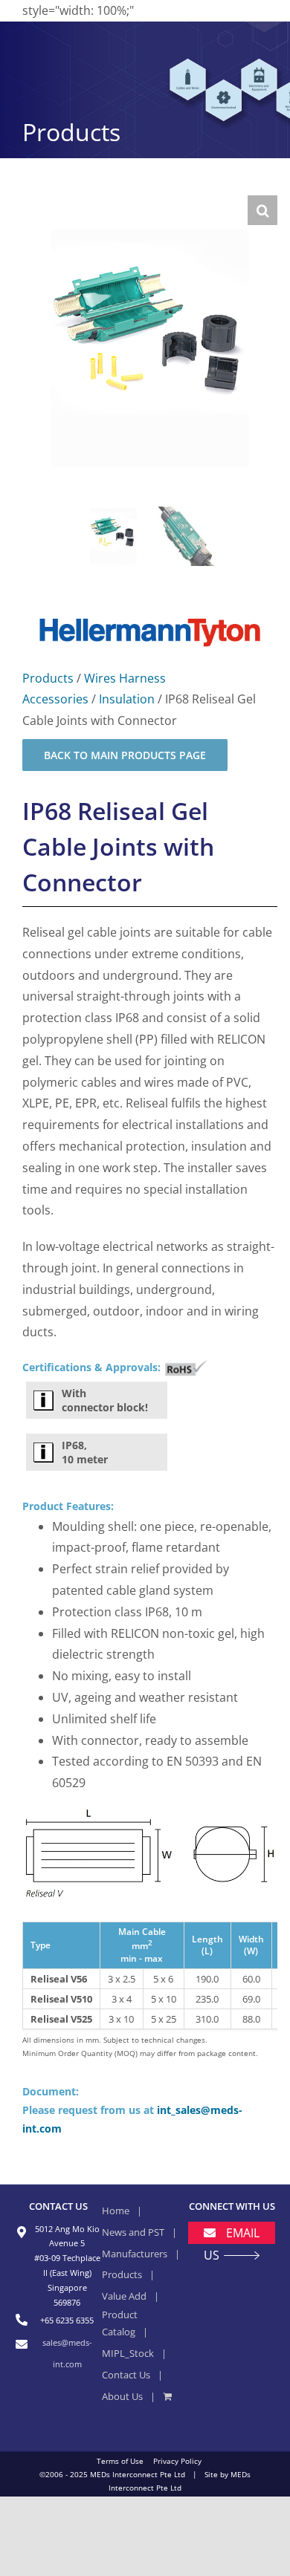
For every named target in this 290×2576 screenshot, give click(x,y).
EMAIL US (232, 2244)
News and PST (133, 2232)
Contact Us (126, 2375)
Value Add (124, 2296)
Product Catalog (120, 2323)
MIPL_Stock (128, 2353)
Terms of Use (120, 2461)
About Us (122, 2396)
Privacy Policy (177, 2461)
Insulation (127, 699)
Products (48, 678)
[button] (262, 210)
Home (116, 2211)
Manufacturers (135, 2254)
